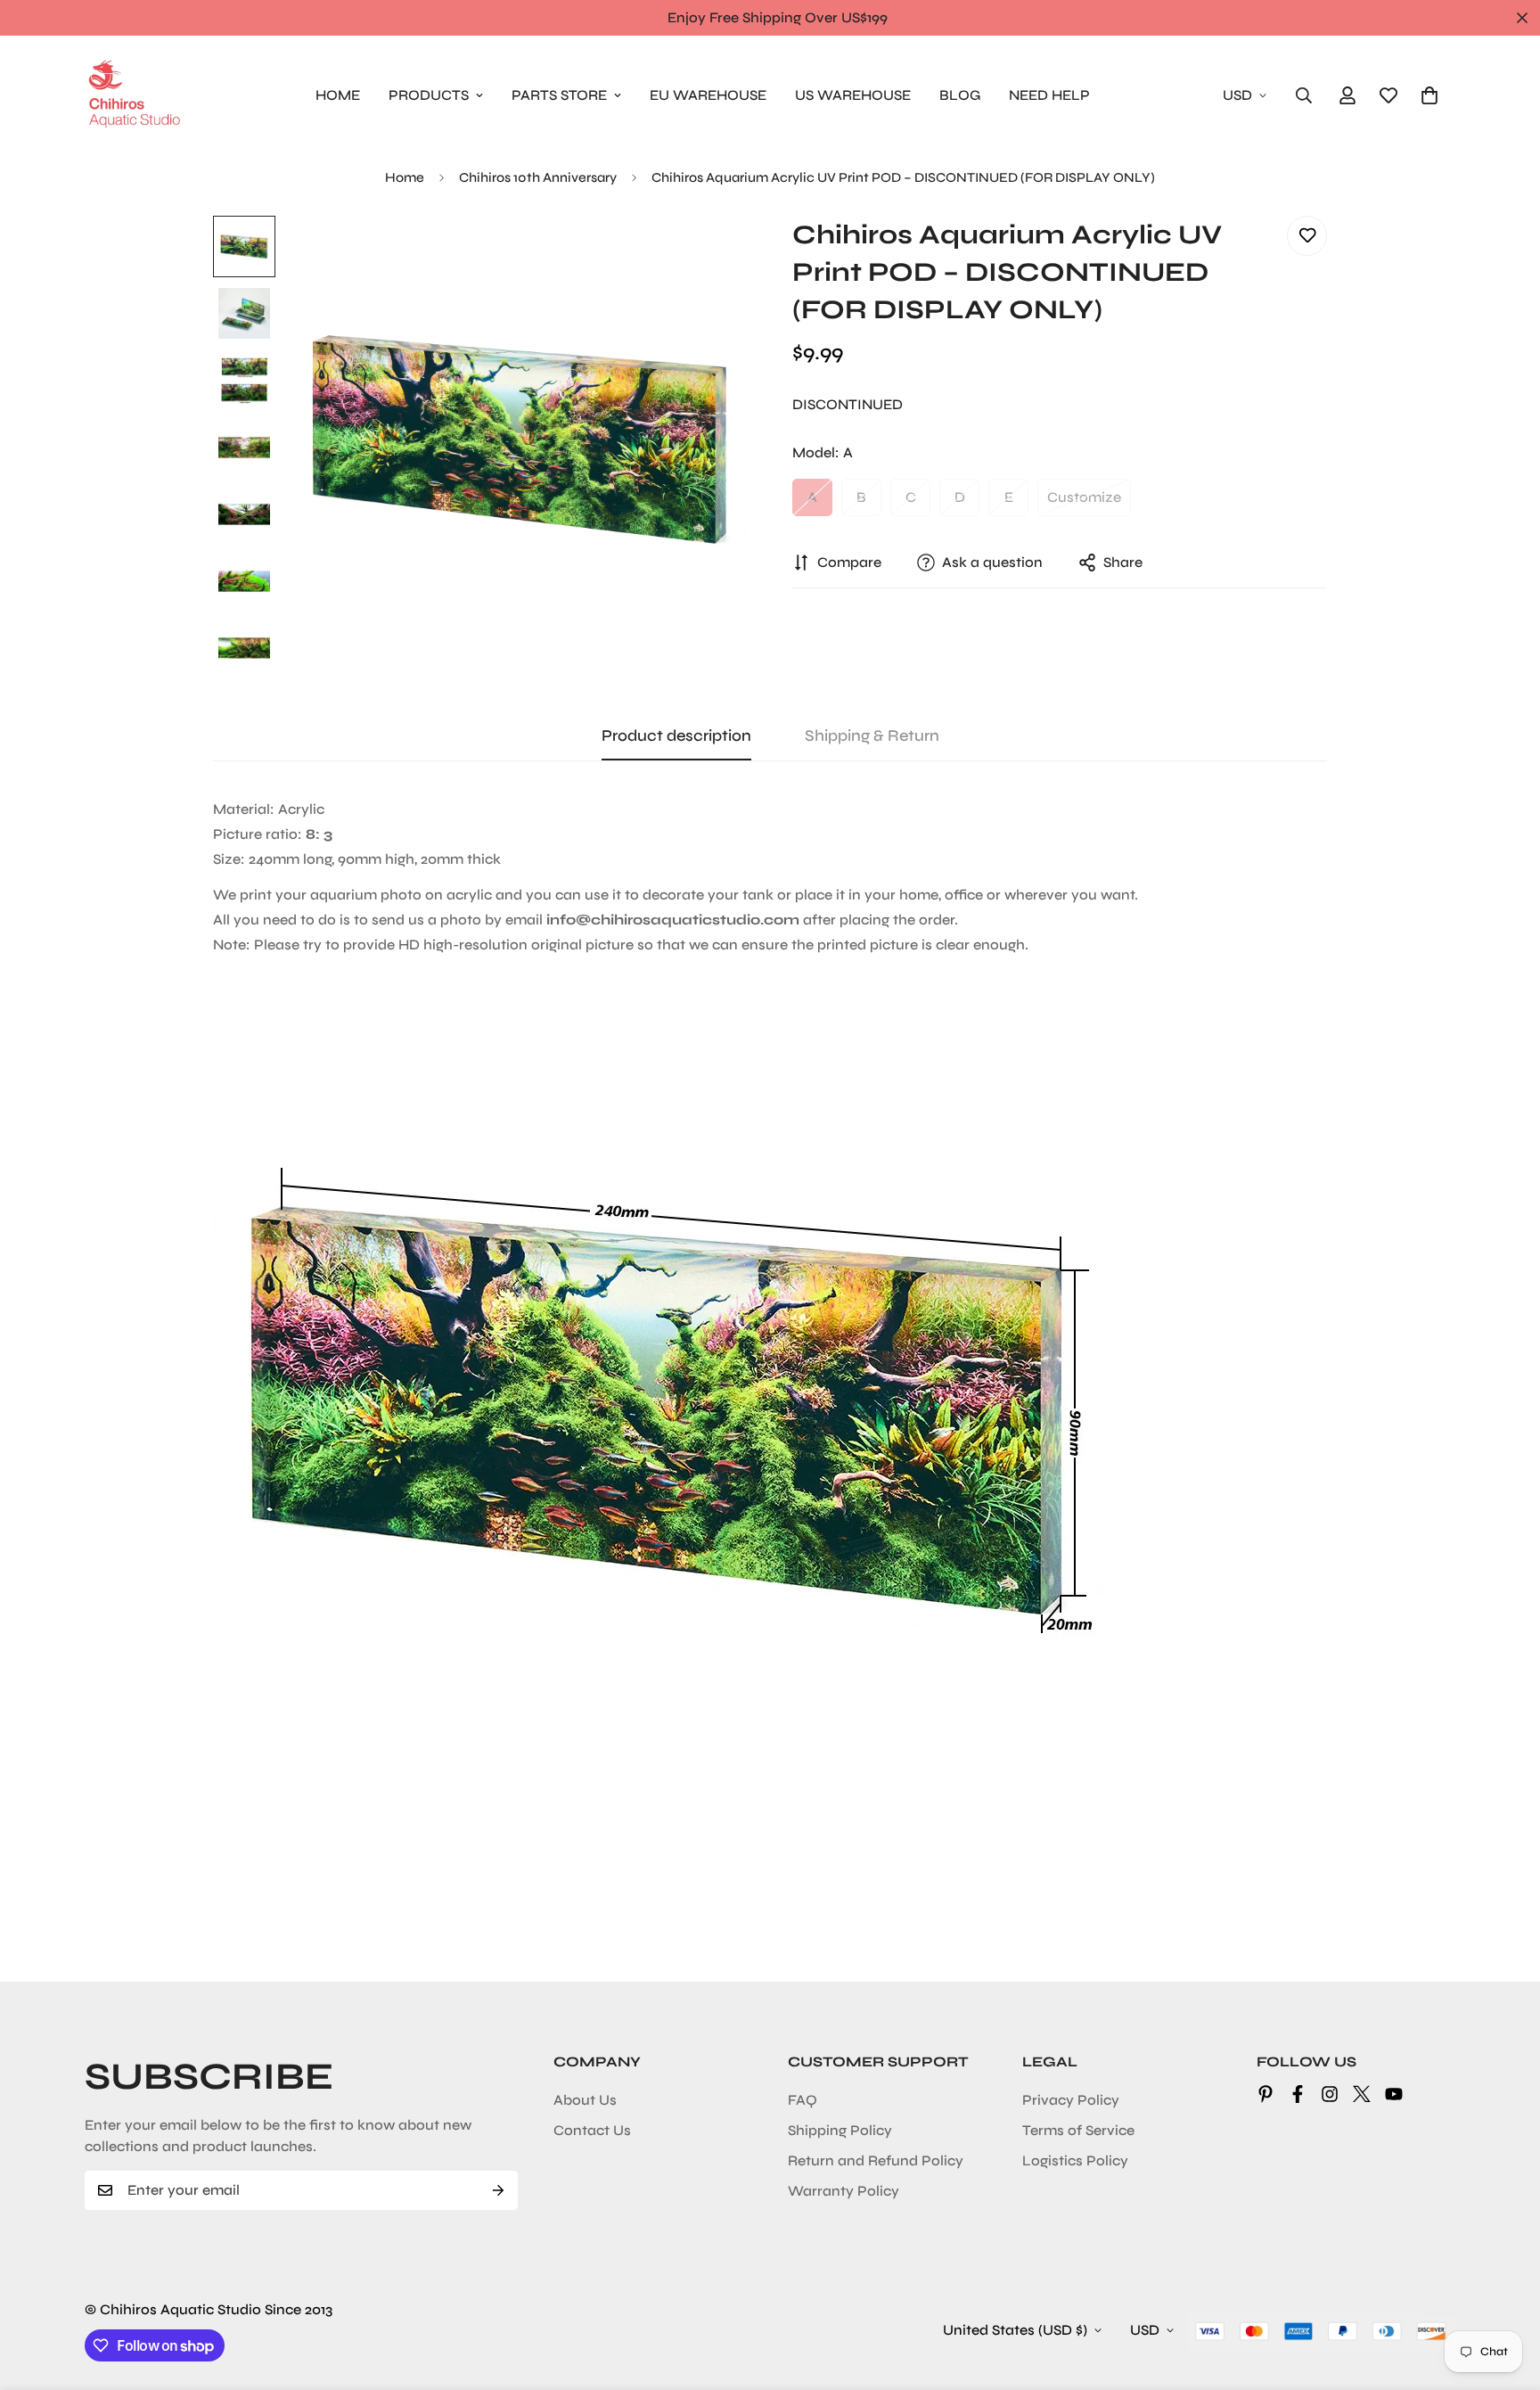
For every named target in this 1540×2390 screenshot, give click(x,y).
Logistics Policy (1075, 2160)
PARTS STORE (559, 95)
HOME (338, 95)
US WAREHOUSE (853, 95)
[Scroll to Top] (1505, 2293)
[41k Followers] (1298, 2094)
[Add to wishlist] (1307, 236)
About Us (585, 2100)
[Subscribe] (498, 2190)
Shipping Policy (840, 2130)
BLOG (960, 95)
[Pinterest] (1266, 2094)
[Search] (1304, 95)
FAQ (803, 2100)
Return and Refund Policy (876, 2160)
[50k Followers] (1330, 2094)
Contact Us (592, 2130)
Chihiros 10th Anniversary (538, 177)
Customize (1084, 497)
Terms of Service (1078, 2130)
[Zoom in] (710, 254)
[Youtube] (1394, 2094)
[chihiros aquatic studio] (134, 95)
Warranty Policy (844, 2191)
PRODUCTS (429, 95)
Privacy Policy (1071, 2100)
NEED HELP (1049, 95)
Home (405, 177)
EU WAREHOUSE (708, 95)
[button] (1429, 95)
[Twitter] (1362, 2094)
